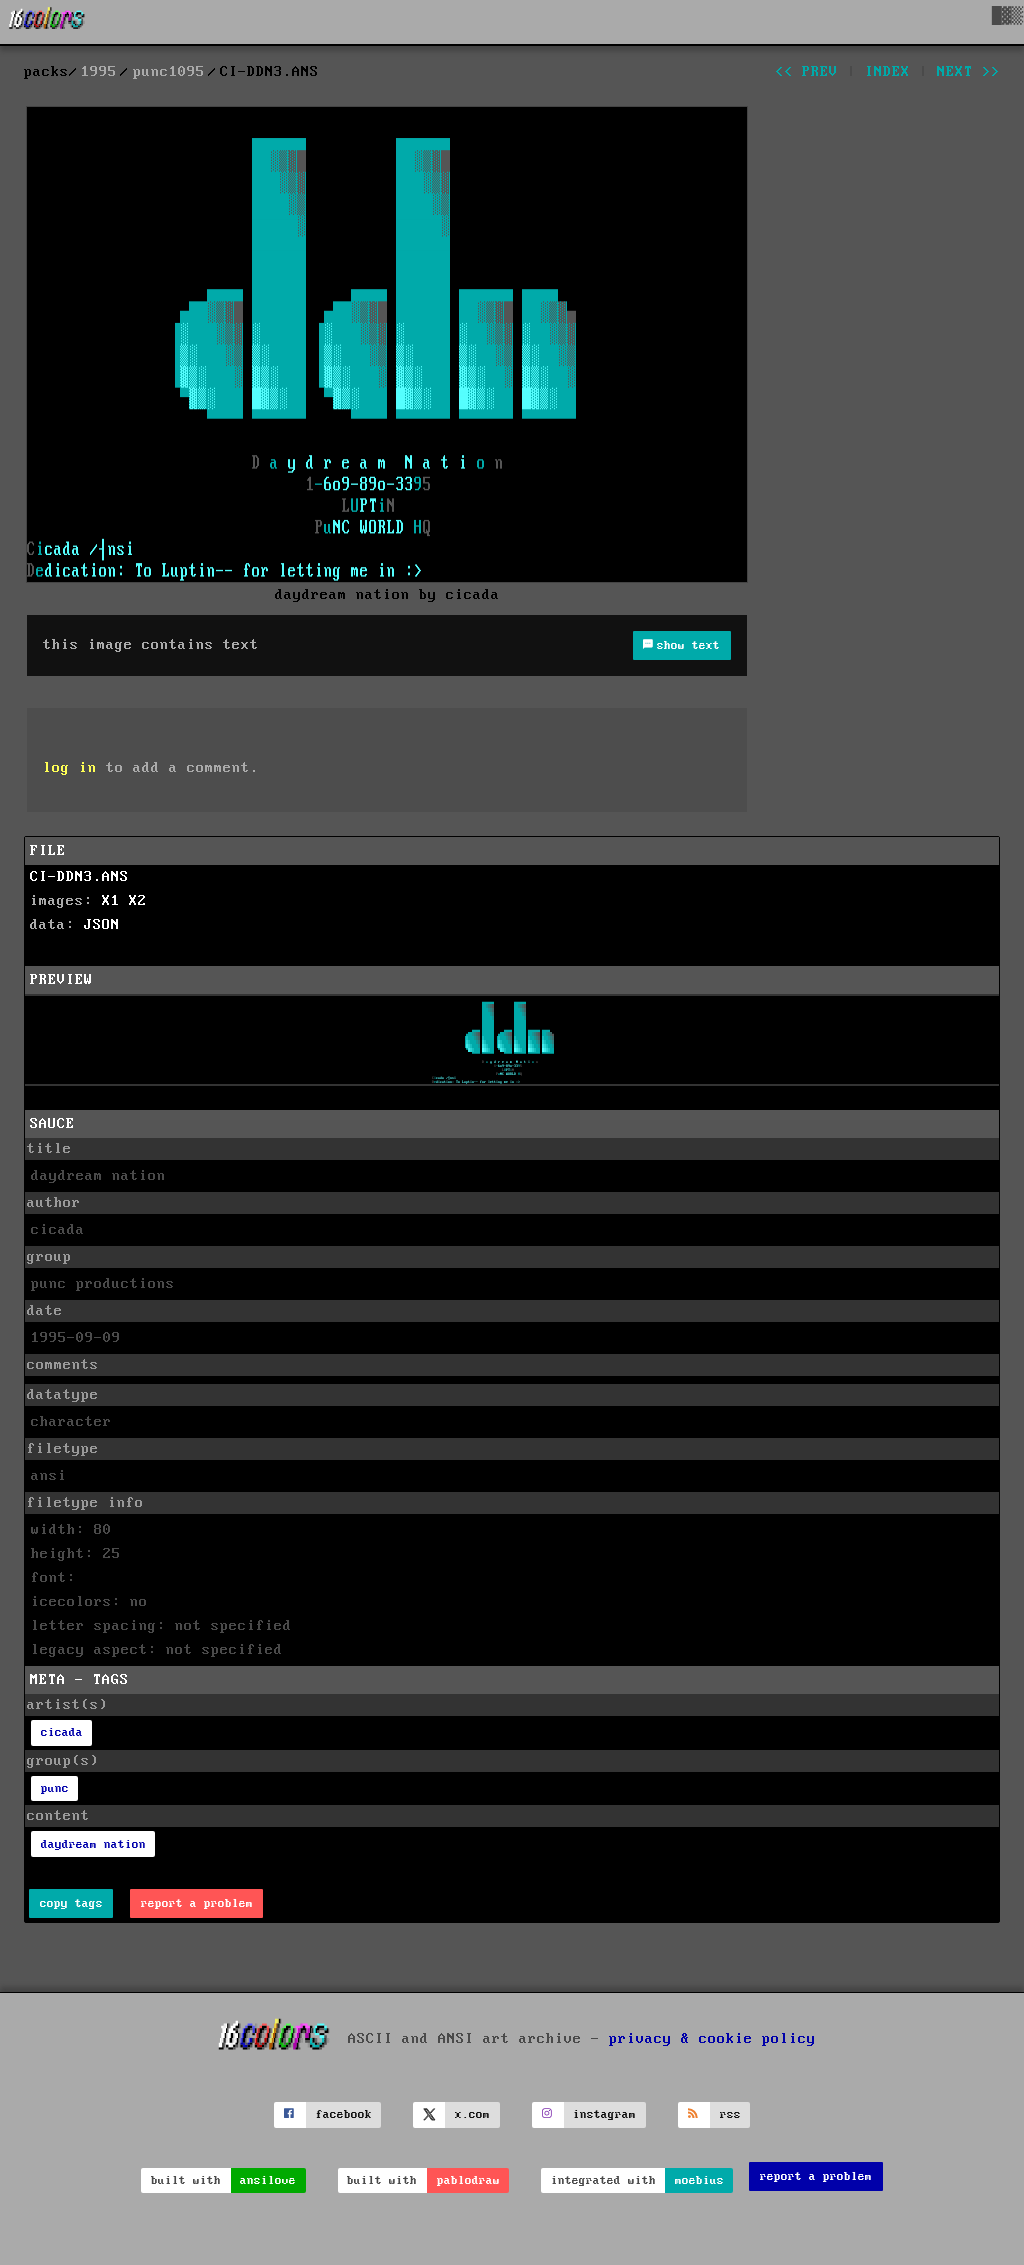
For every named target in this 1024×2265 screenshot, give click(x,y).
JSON (102, 925)
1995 (99, 72)
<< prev (806, 72)
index (887, 72)
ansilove (268, 2180)
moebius (699, 2180)
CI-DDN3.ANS (79, 877)
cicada (62, 1732)
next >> (968, 72)
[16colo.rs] (47, 22)
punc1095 (169, 72)
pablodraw (468, 2180)
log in (70, 768)
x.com (472, 2114)
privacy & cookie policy (712, 2038)
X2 (138, 901)
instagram (604, 2114)
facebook (344, 2114)
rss (730, 2114)
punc (55, 1788)
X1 (111, 901)
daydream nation (93, 1844)
